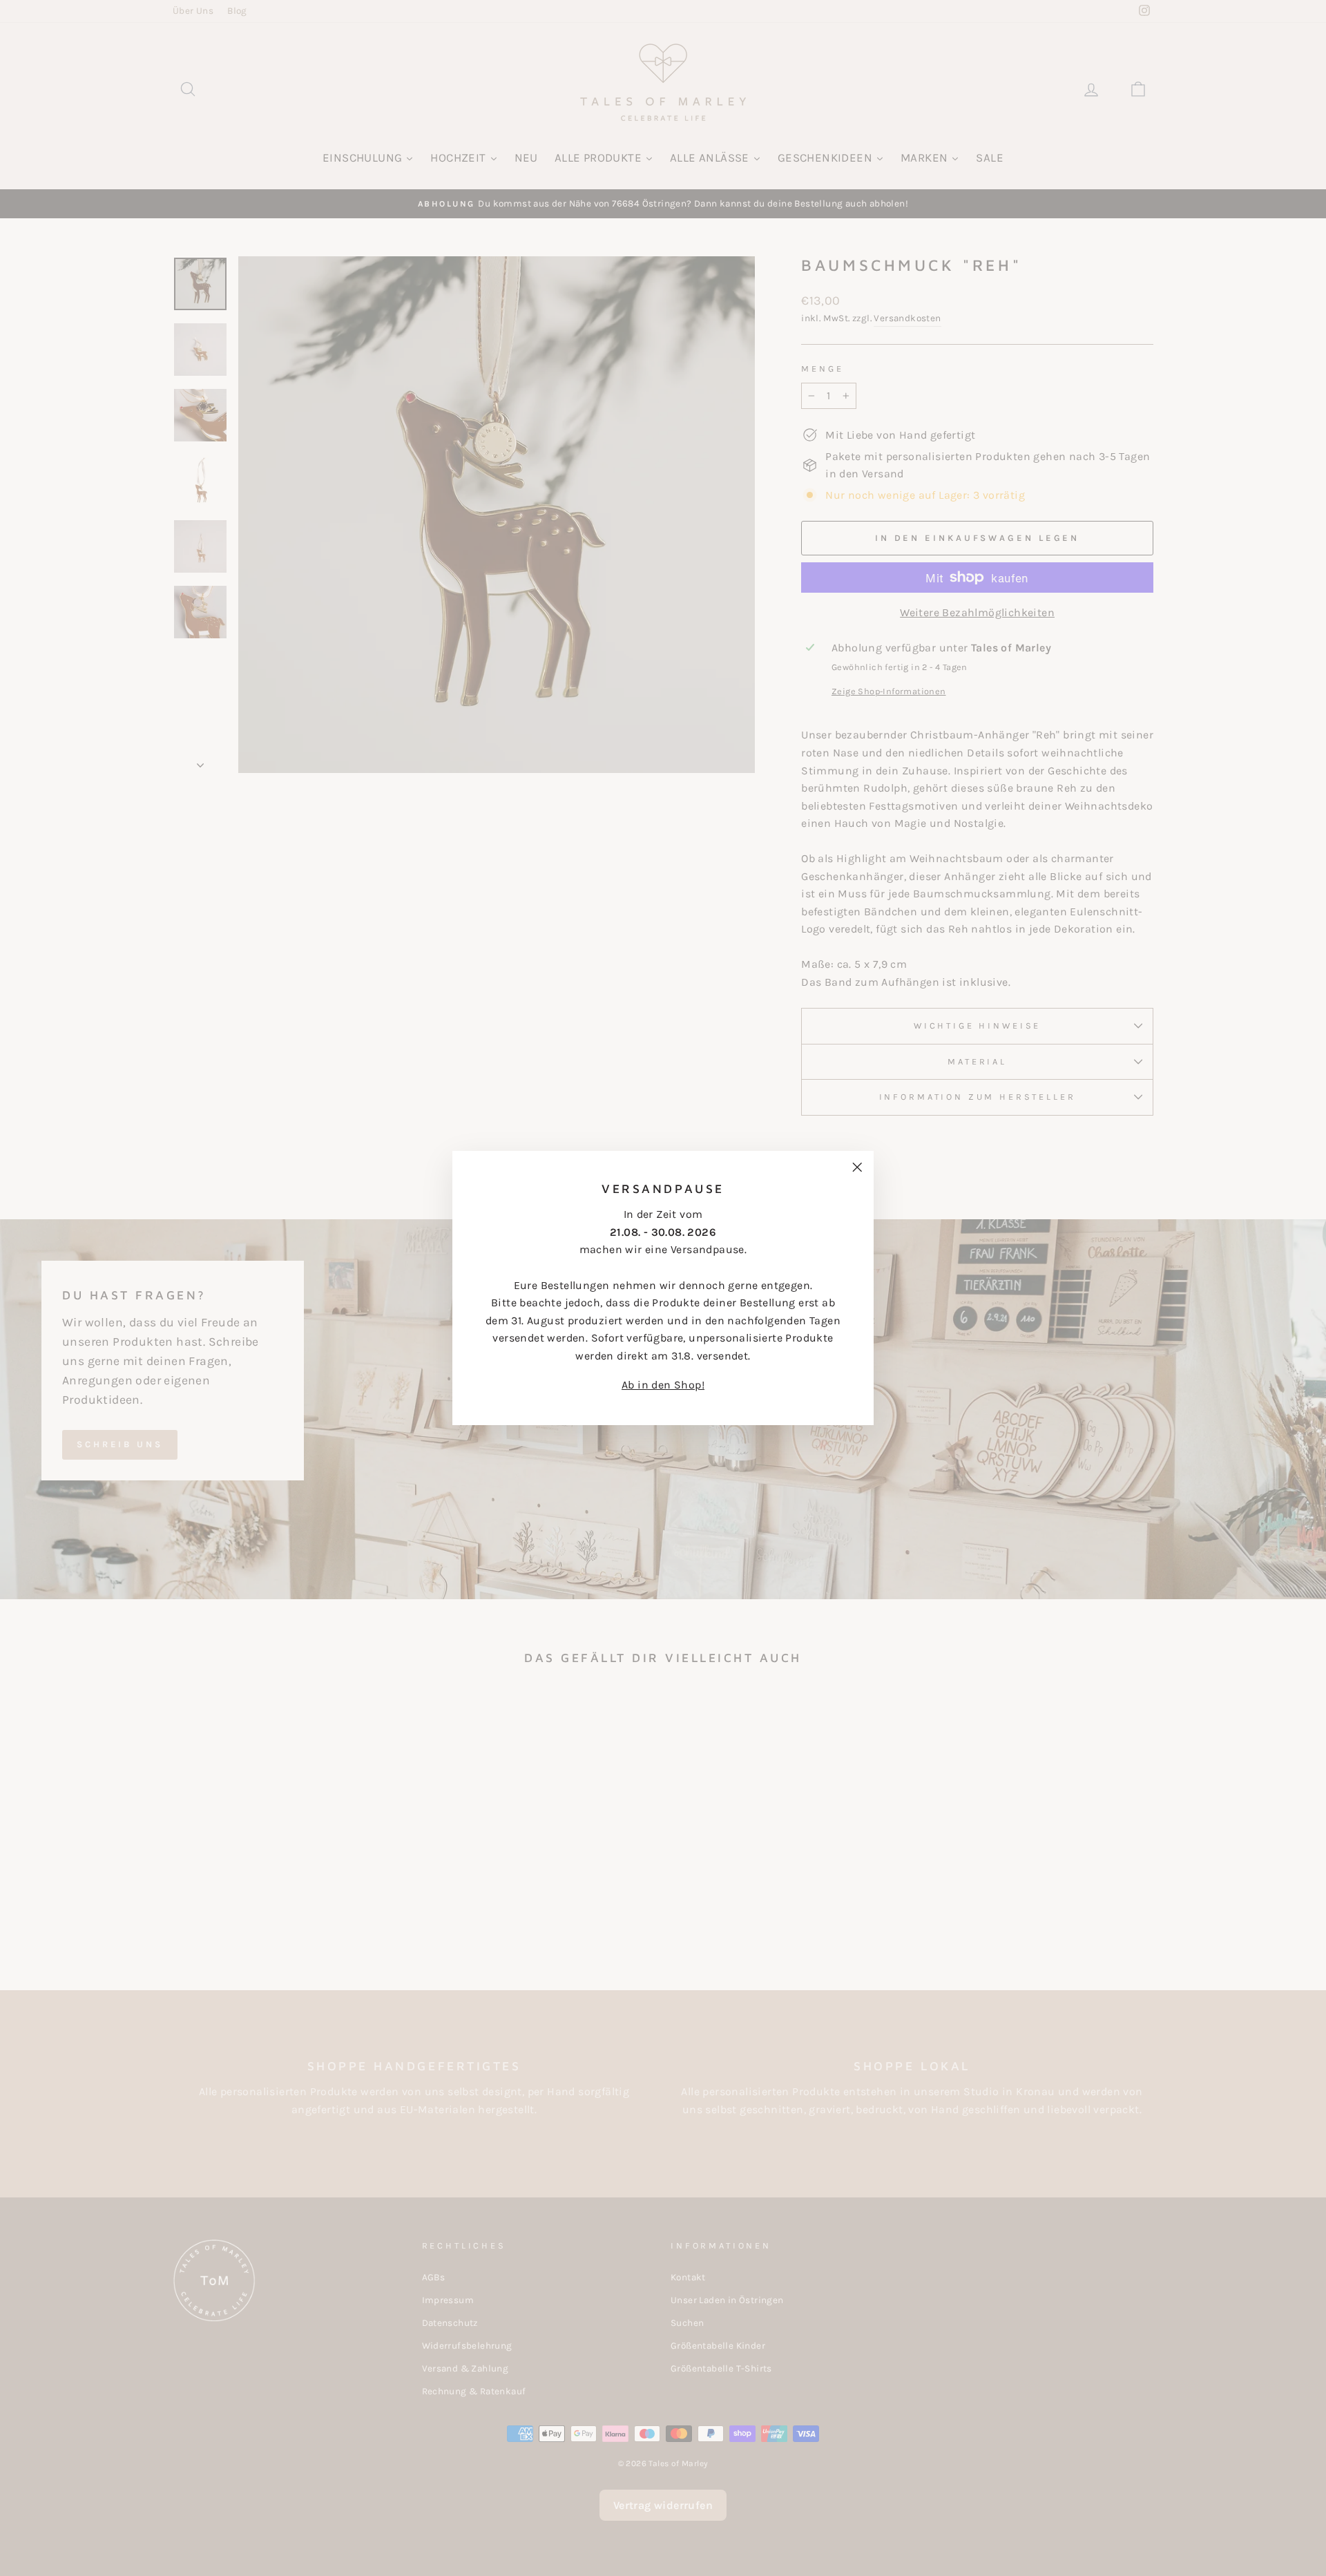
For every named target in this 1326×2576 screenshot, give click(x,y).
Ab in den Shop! (663, 1385)
